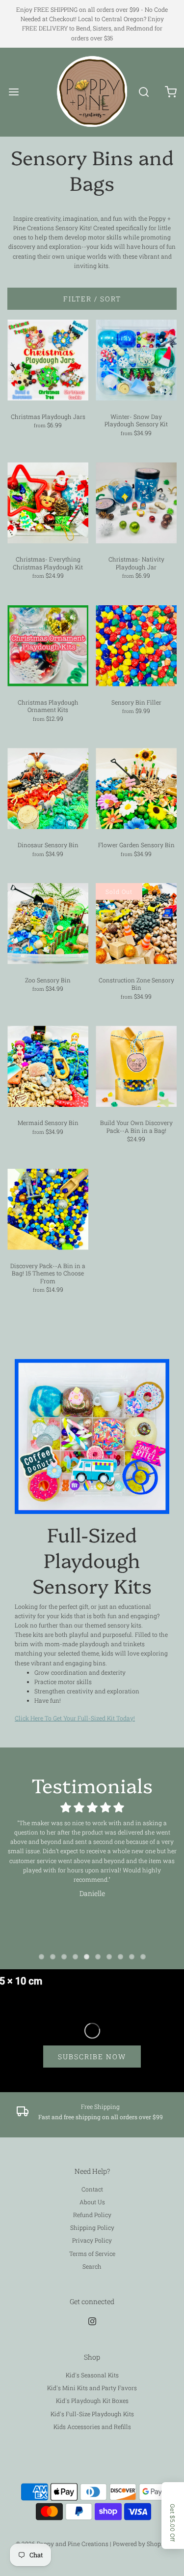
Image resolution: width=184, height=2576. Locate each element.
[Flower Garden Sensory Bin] (136, 788)
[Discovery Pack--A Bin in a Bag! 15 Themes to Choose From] (48, 1209)
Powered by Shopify (141, 2544)
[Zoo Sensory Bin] (48, 924)
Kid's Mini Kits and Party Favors (92, 2388)
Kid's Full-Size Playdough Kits (92, 2414)
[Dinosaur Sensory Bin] (48, 788)
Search (92, 2266)
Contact (92, 2189)
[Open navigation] (13, 92)
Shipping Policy (92, 2227)
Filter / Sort (92, 299)
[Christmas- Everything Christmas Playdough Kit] (48, 503)
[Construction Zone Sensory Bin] (136, 924)
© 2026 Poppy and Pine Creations (62, 2544)
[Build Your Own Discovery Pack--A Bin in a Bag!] (136, 1066)
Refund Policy (92, 2215)
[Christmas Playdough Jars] (48, 360)
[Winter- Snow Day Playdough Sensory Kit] (136, 360)
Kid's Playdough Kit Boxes (92, 2400)
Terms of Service (92, 2253)
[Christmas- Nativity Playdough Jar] (136, 503)
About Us (92, 2202)
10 (143, 1957)
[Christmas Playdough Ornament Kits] (48, 646)
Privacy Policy (92, 2240)
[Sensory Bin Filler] (136, 646)
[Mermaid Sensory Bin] (48, 1066)
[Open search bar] (144, 92)
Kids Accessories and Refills (92, 2427)
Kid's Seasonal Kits (92, 2375)
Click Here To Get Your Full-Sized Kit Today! (75, 1718)
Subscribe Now (92, 2057)
